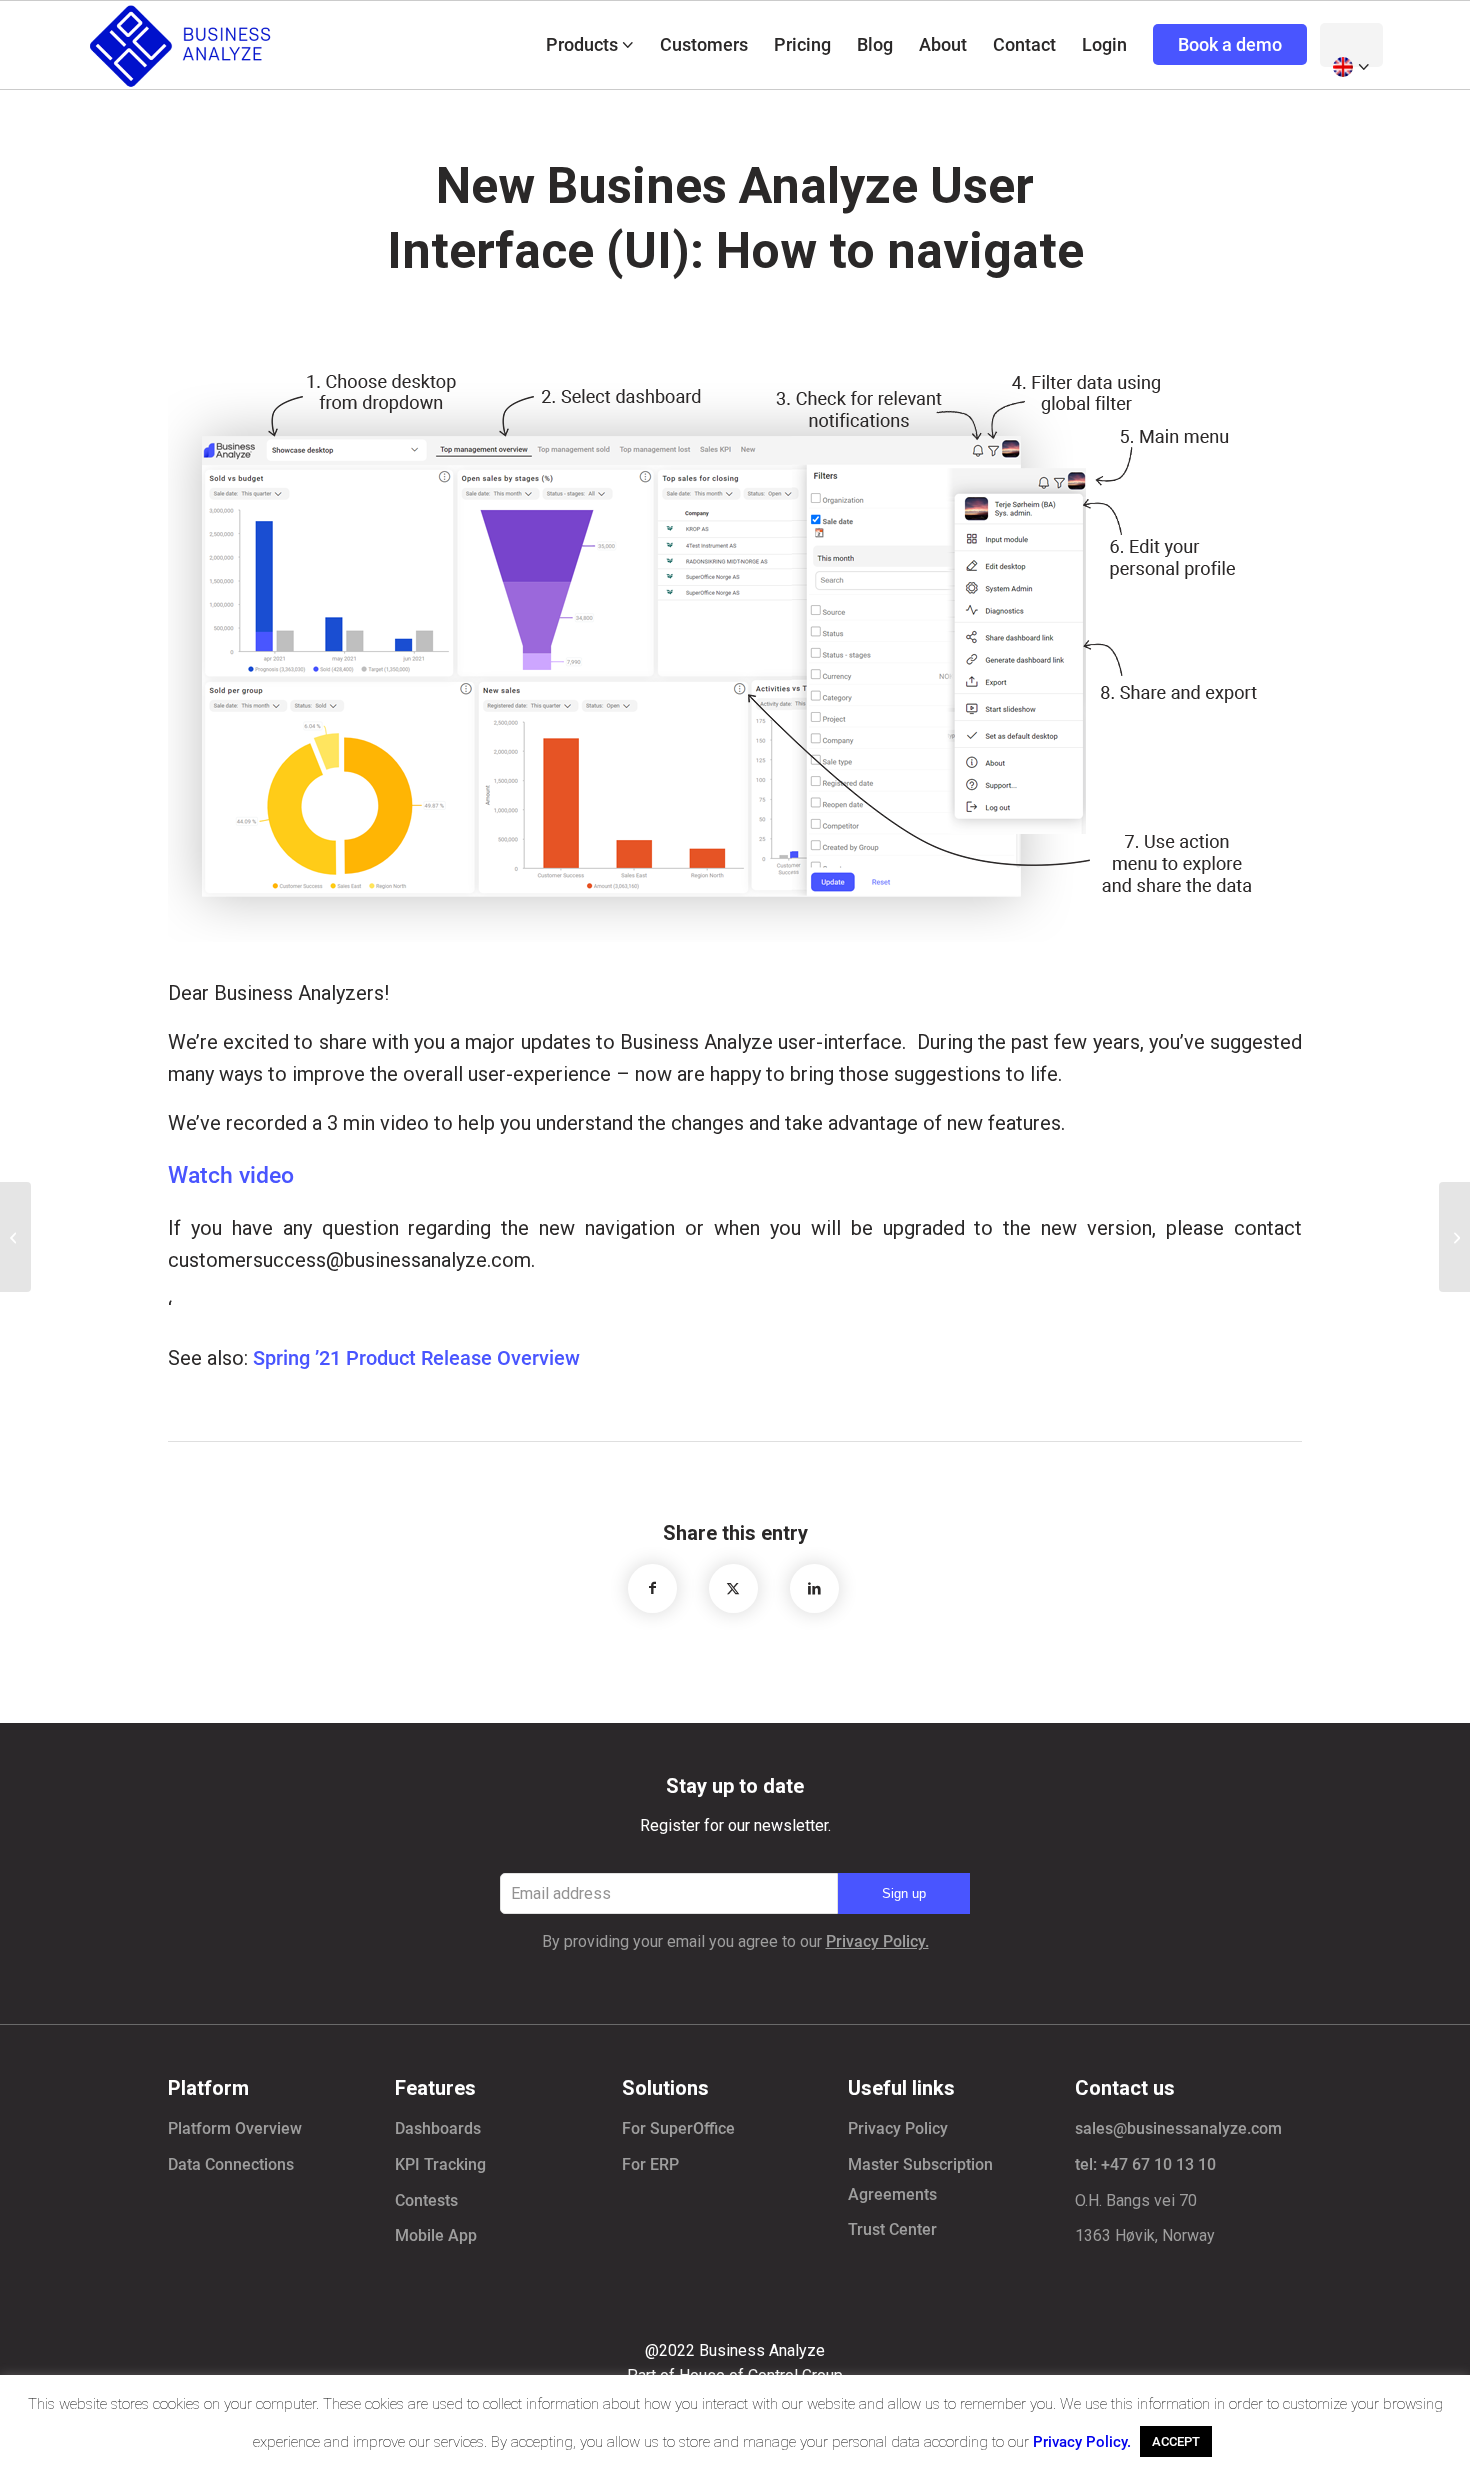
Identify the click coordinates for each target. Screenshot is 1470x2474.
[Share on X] (733, 1588)
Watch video (231, 1175)
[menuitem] (590, 45)
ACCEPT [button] (1176, 2441)
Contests (426, 2200)
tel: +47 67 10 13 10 (1145, 2164)
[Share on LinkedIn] (814, 1588)
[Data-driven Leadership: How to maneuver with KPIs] (15, 1237)
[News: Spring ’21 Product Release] (1454, 1237)
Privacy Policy (898, 2128)
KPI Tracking (440, 2164)
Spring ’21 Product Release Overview (416, 1358)
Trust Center (892, 2229)
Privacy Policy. (877, 1941)
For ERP (650, 2164)
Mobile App (436, 2235)
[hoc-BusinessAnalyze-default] (183, 45)
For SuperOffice (678, 2128)
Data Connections (231, 2164)
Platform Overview (235, 2128)
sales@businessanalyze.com (1178, 2128)
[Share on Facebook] (652, 1588)
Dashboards (438, 2128)
